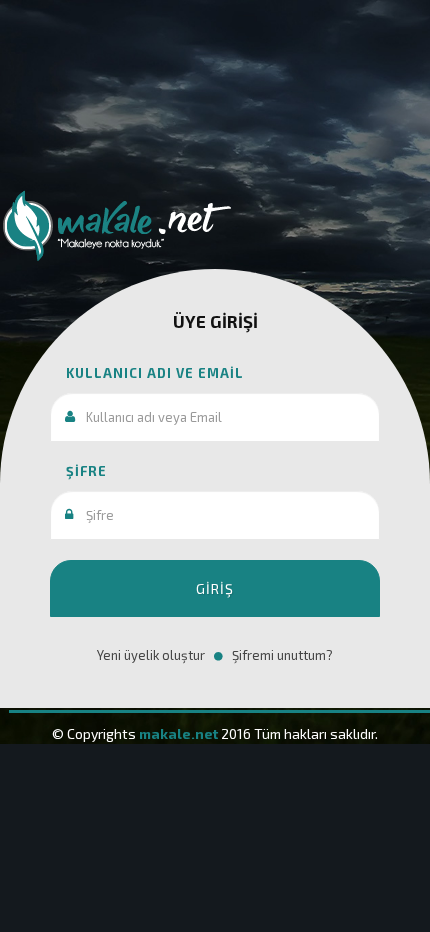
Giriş (215, 588)
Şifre (78, 471)
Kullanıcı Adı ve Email (147, 373)
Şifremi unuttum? (282, 655)
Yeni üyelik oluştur (151, 655)
